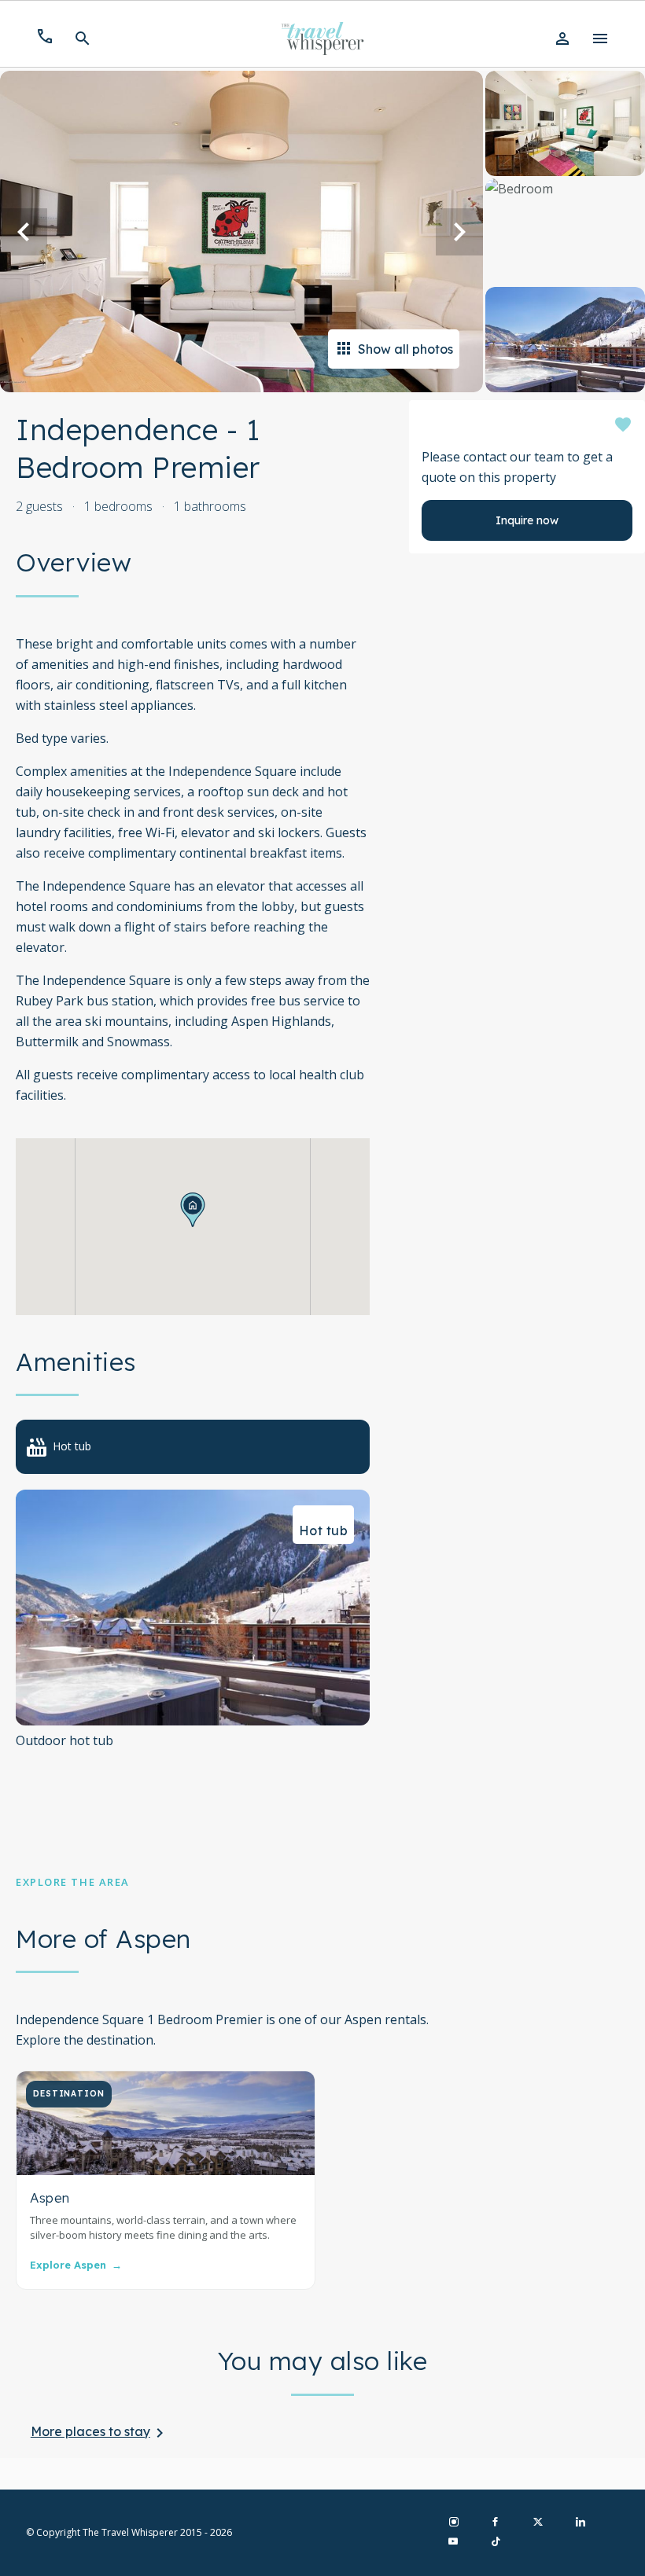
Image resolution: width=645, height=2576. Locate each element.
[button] (193, 1210)
